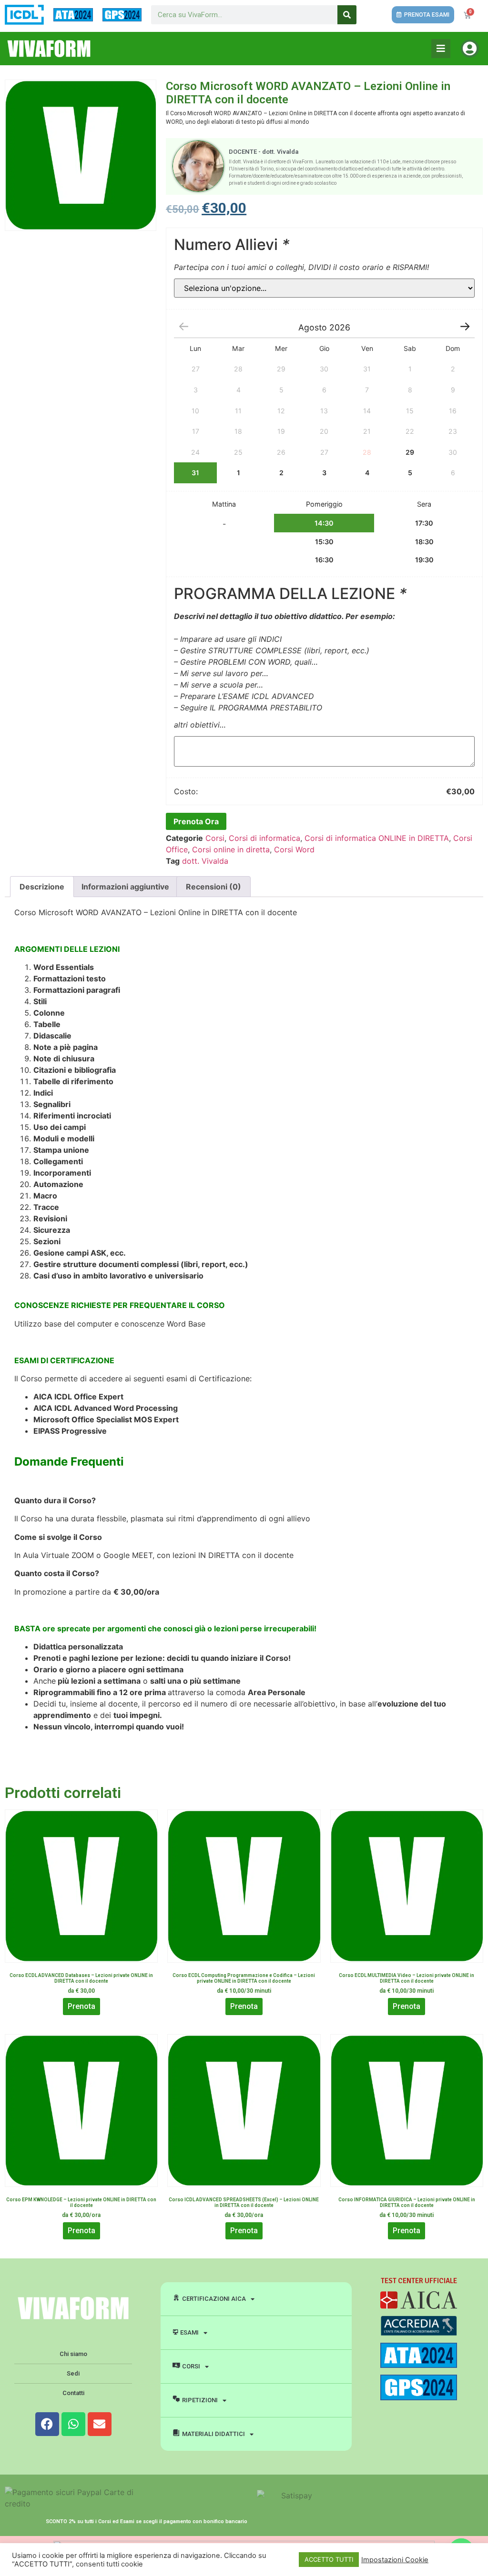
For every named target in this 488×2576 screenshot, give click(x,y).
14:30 (324, 523)
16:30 (324, 560)
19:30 (424, 560)
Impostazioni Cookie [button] (395, 2560)
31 (195, 473)
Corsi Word (294, 849)
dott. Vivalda (205, 861)
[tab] (42, 887)
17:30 (424, 523)
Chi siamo (73, 2354)
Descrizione (42, 887)
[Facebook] (47, 2424)
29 (410, 452)
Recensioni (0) (213, 887)
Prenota (81, 2006)
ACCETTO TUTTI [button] (329, 2559)
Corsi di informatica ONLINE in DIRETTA (377, 838)
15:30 (324, 542)
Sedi (73, 2373)
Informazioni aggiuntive (125, 887)
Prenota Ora (196, 821)
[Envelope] (100, 2424)
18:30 (424, 542)
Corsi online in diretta (231, 849)
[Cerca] (347, 15)
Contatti (73, 2393)
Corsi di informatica (264, 838)
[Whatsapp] (73, 2424)
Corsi (215, 838)
